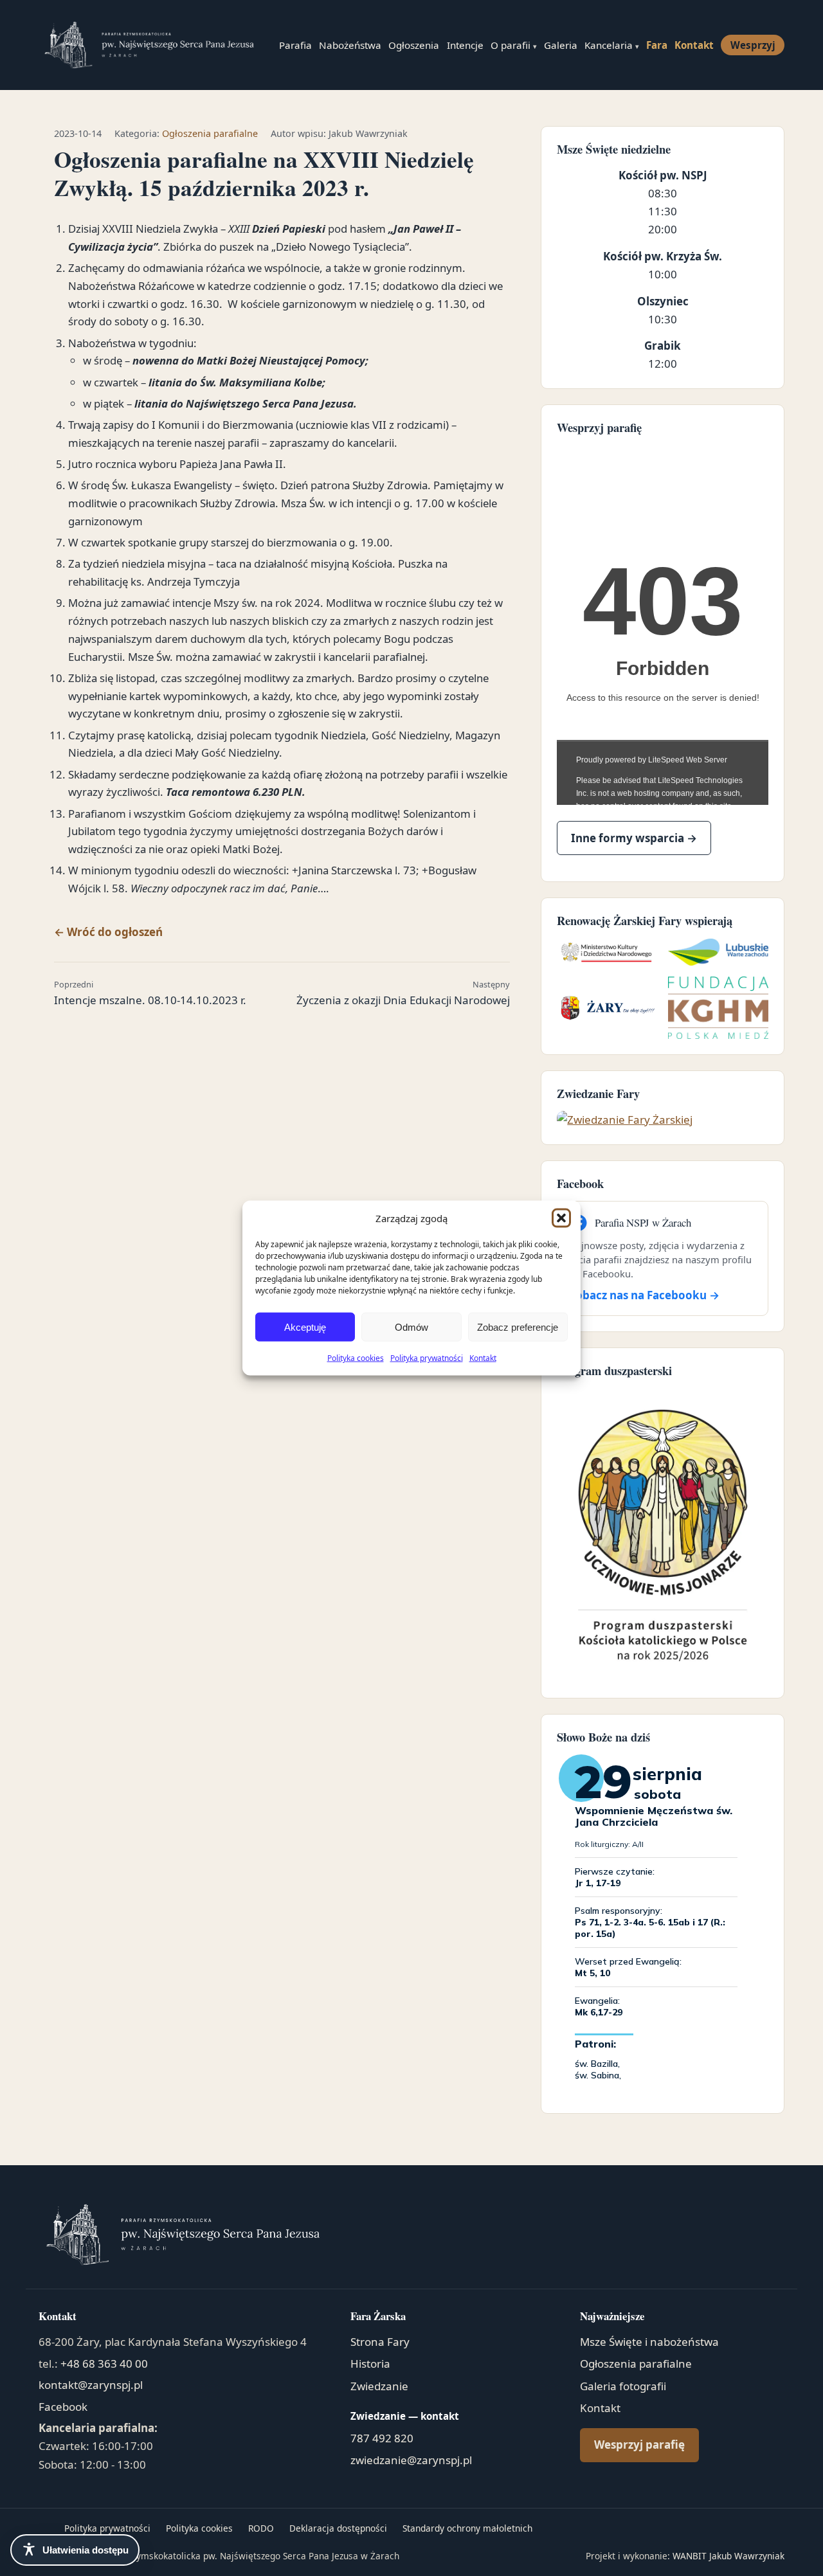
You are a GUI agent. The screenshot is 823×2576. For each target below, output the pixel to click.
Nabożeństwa (350, 45)
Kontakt (483, 1358)
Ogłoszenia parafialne (210, 133)
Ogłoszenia (414, 45)
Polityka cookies (356, 1358)
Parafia (295, 45)
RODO (261, 2528)
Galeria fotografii (623, 2386)
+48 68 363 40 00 (104, 2364)
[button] (561, 1218)
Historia (370, 2364)
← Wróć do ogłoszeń (108, 932)
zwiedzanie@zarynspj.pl (411, 2460)
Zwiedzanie (379, 2386)
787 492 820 (382, 2438)
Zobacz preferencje (518, 1327)
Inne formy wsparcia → (634, 838)
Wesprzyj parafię (639, 2445)
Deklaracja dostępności (338, 2528)
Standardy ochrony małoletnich (467, 2528)
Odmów (411, 1327)
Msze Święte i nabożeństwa (649, 2342)
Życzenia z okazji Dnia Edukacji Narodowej (403, 993)
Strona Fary (380, 2342)
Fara (657, 45)
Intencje (465, 45)
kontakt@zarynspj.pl (91, 2385)
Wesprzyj (753, 45)
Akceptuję (305, 1327)
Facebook (63, 2407)
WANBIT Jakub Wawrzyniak (728, 2556)
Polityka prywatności (427, 1358)
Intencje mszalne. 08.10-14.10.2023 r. (150, 993)
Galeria (561, 45)
